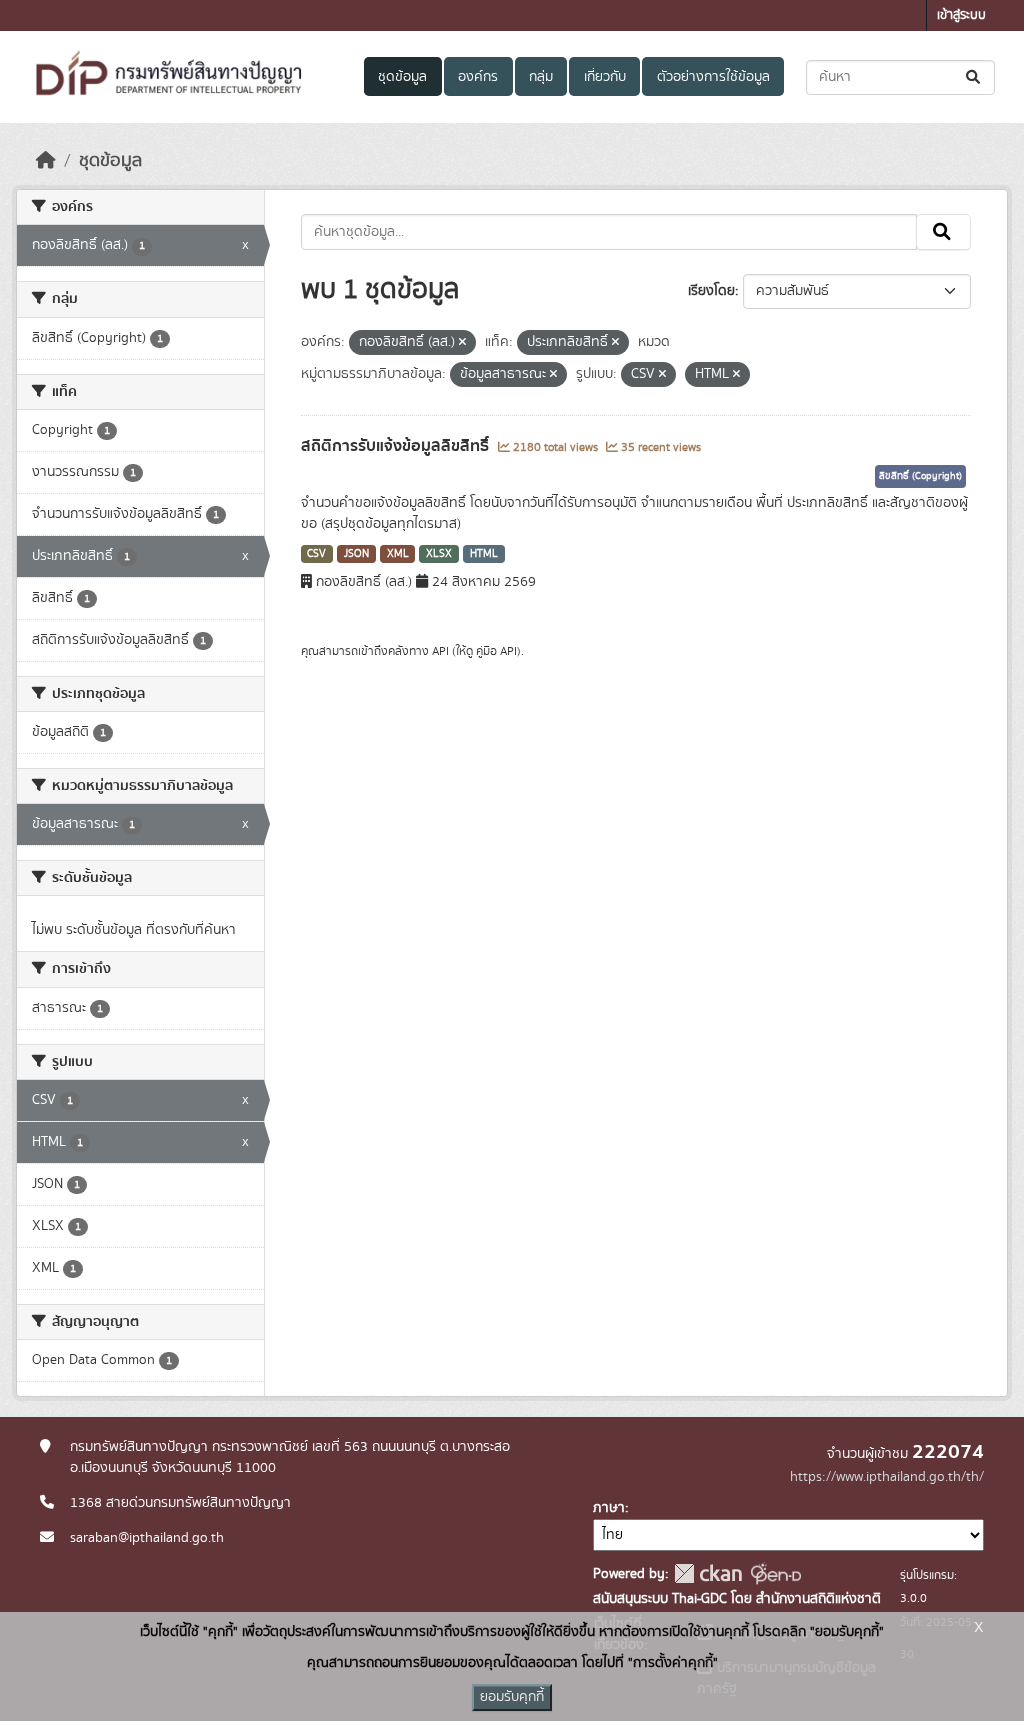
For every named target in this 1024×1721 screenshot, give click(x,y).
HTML (484, 554)
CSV (316, 554)
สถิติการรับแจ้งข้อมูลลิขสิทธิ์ (397, 446)
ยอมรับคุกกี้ (512, 1697)
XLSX (439, 554)
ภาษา (609, 1508)
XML (398, 554)
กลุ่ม (541, 77)
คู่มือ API (496, 651)
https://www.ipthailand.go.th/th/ (887, 1477)
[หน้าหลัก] (46, 161)
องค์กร (478, 77)
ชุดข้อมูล (402, 77)
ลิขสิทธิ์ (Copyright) (920, 476)
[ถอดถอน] (462, 343)
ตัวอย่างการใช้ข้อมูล (713, 77)
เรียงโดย (711, 291)
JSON (356, 554)
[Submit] (974, 77)
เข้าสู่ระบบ (961, 15)
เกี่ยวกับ (605, 77)
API (440, 651)
